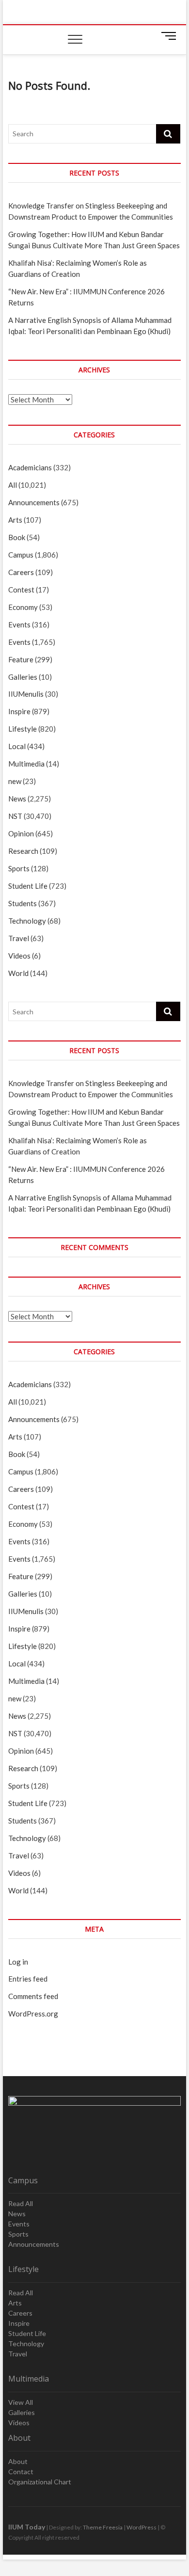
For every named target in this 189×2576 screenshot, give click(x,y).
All (13, 485)
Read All (21, 2203)
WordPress (142, 2527)
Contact (21, 2472)
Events (19, 624)
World (18, 973)
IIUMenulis (26, 694)
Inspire (19, 711)
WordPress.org (33, 2014)
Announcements (34, 502)
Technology (27, 921)
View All (21, 2402)
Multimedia (26, 764)
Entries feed (28, 1979)
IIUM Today (27, 2527)
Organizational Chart (40, 2482)
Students (23, 903)
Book (17, 537)
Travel (19, 938)
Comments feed (33, 1996)
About (18, 2461)
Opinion (21, 833)
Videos (19, 956)
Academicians (30, 467)
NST (15, 816)
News (17, 799)
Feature (21, 659)
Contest (21, 590)
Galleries (23, 677)
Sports (19, 868)
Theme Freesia (103, 2527)
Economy (23, 607)
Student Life (28, 886)
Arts (15, 520)
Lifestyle (23, 729)
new (15, 781)
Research (23, 851)
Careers (21, 572)
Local (17, 746)
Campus (21, 555)
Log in (18, 1962)
